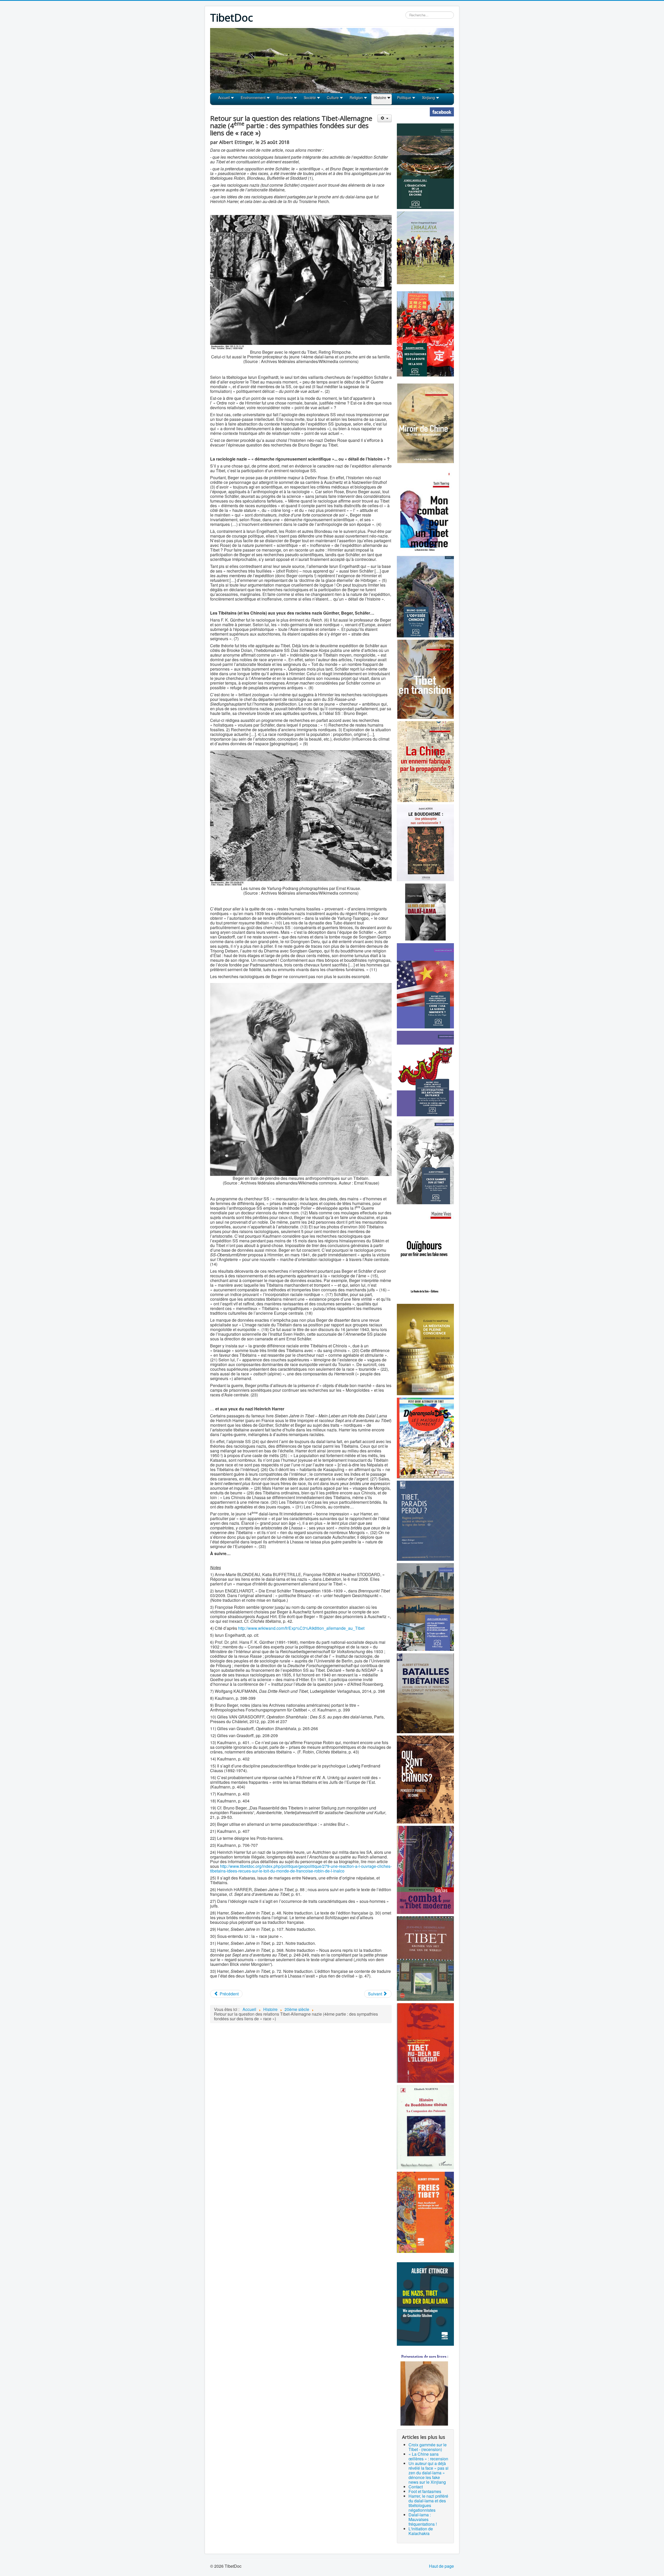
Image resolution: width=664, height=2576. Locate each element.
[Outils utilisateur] (385, 118)
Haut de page (441, 2566)
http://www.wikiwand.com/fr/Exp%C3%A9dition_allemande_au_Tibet (301, 1628)
